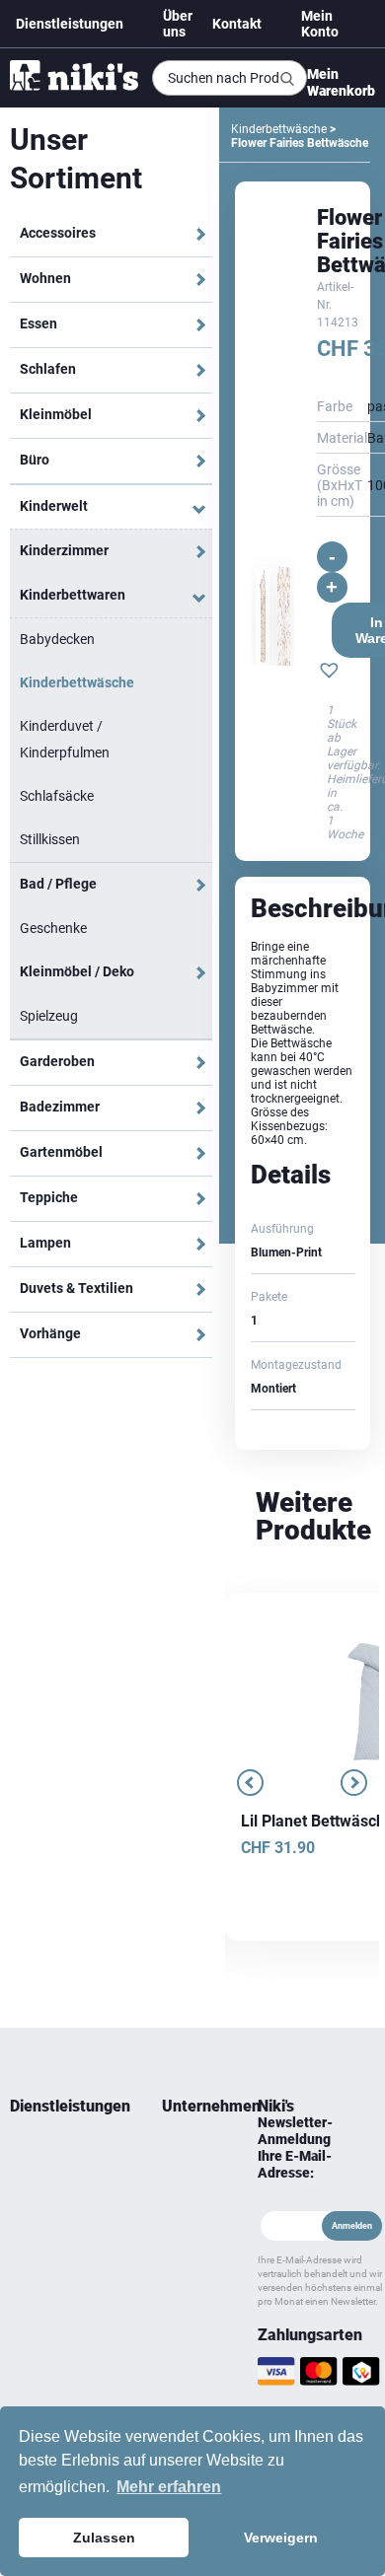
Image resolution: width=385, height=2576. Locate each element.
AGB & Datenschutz (190, 2305)
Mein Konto (320, 24)
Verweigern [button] (281, 2538)
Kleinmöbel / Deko (77, 971)
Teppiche (49, 1197)
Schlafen (48, 369)
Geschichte (190, 2175)
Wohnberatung (50, 2151)
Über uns (178, 24)
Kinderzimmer (64, 550)
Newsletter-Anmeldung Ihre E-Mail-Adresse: (295, 2147)
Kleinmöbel (56, 414)
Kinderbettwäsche (77, 682)
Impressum (190, 2340)
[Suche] (287, 79)
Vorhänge (50, 1333)
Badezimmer (60, 1107)
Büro (35, 460)
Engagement (190, 2198)
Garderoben (57, 1061)
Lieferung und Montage (46, 2186)
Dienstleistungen (70, 24)
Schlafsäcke (57, 796)
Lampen (45, 1243)
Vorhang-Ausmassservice (53, 2257)
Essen (38, 323)
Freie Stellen (180, 2257)
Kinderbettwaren (73, 595)
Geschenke (53, 928)
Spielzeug (49, 1016)
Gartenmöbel (61, 1152)
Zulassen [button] (104, 2538)
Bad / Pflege (58, 884)
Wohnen (45, 278)
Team (177, 2151)
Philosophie (190, 2222)
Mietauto (34, 2222)
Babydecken (57, 639)
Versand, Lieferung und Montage (187, 2399)
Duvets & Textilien (77, 1288)
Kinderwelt (54, 506)
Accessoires (58, 233)
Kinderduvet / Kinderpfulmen (65, 739)
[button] (329, 673)
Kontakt (237, 24)
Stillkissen (50, 839)
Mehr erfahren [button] (169, 2487)
